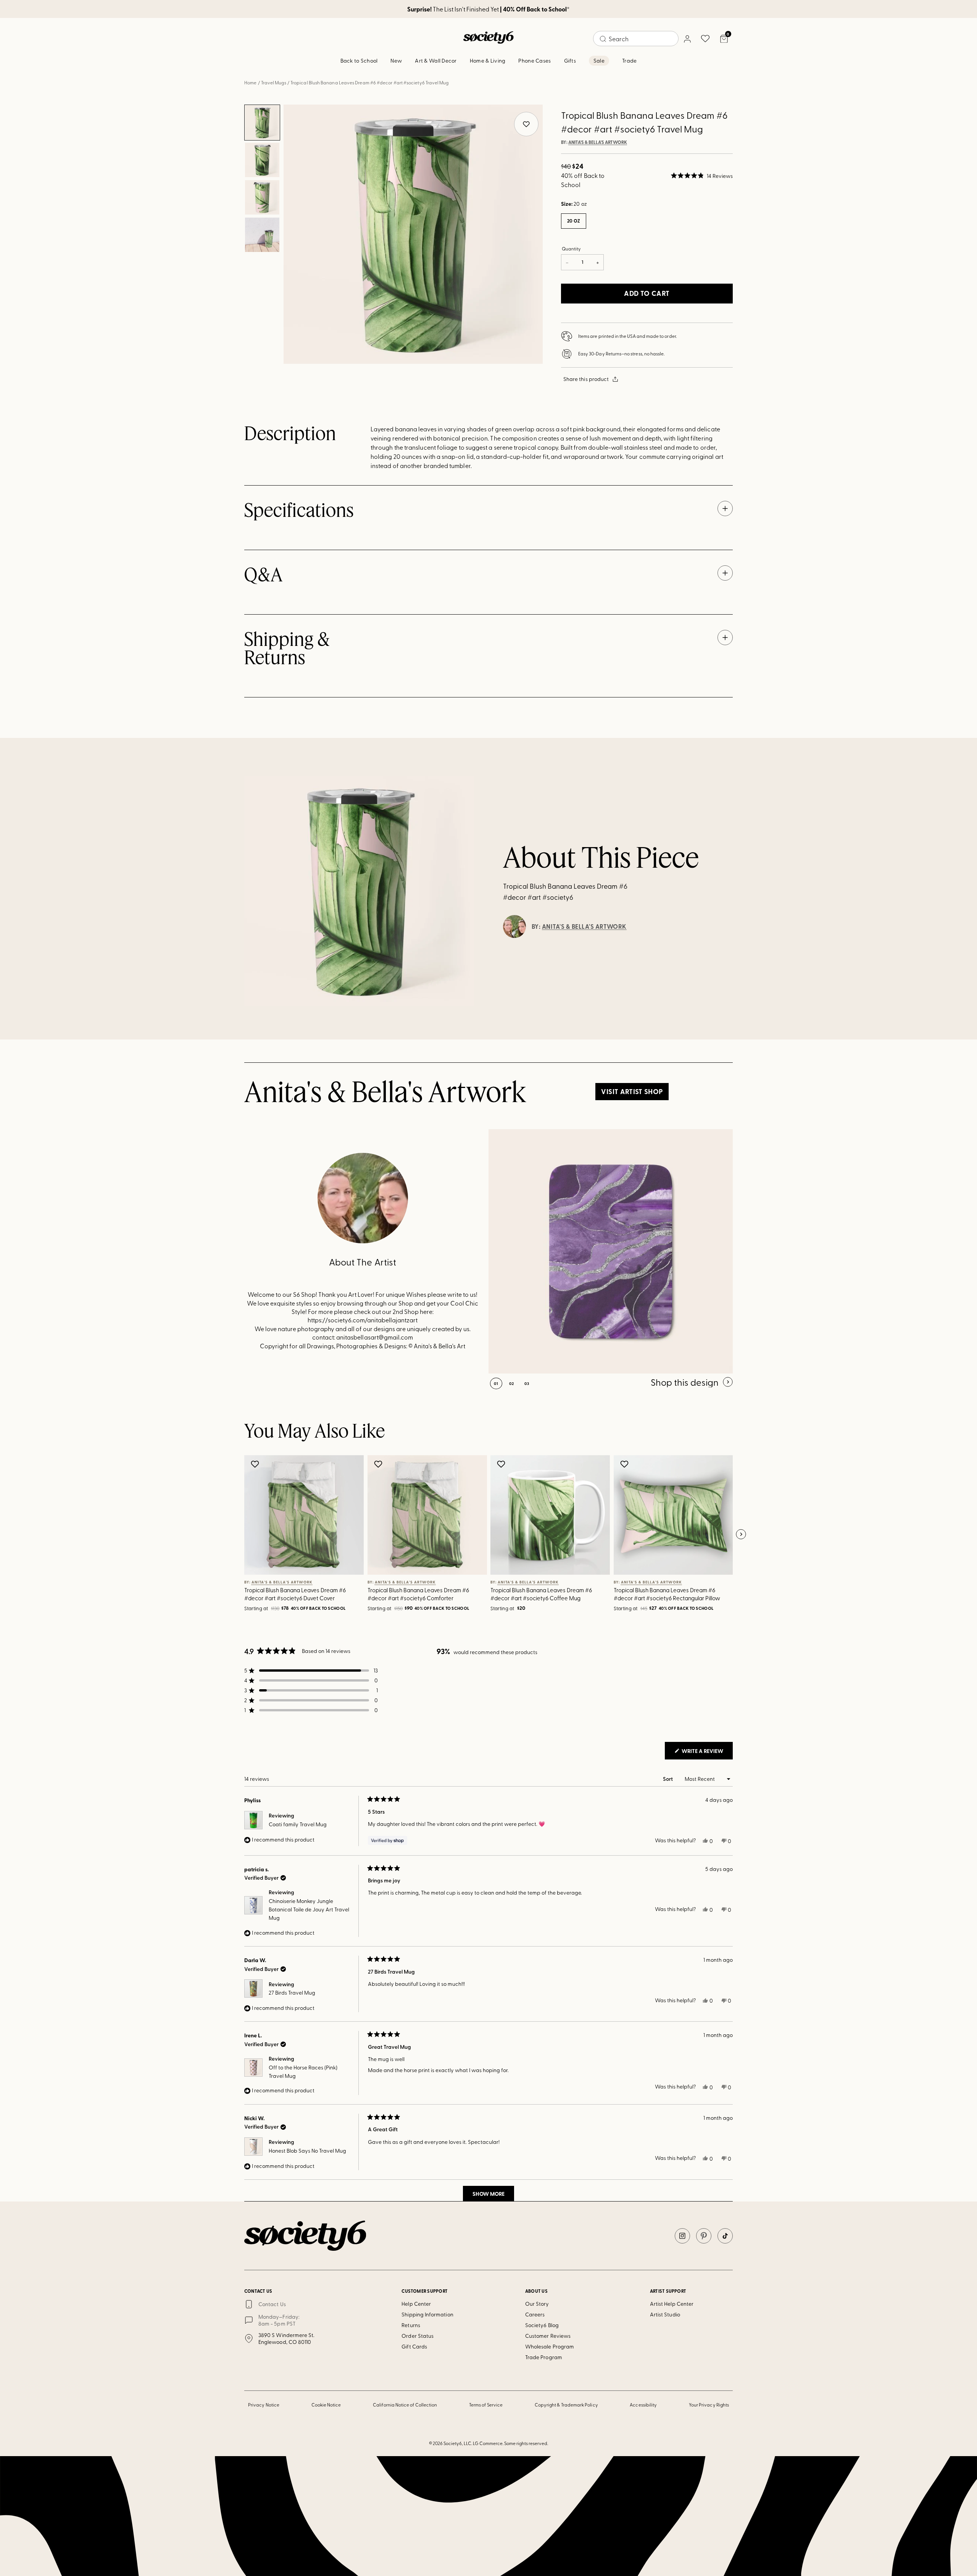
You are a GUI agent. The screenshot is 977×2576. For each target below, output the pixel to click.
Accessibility (643, 2405)
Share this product (586, 379)
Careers (535, 2314)
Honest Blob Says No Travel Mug (307, 2151)
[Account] (687, 39)
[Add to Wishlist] (256, 1464)
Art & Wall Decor (436, 61)
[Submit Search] (603, 39)
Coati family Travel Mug (298, 1824)
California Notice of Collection (405, 2405)
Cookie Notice (326, 2405)
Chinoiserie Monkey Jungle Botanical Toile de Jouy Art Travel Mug (309, 1909)
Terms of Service (486, 2405)
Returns (411, 2325)
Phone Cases (534, 61)
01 (496, 1383)
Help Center (416, 2304)
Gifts (570, 61)
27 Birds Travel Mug (292, 1993)
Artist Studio (665, 2314)
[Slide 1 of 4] (262, 123)
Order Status (418, 2336)
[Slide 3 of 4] (262, 197)
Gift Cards (414, 2346)
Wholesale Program (550, 2346)
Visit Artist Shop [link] (632, 1091)
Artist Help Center (672, 2304)
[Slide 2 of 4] (262, 160)
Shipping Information (427, 2314)
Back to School (359, 61)
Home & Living (488, 61)
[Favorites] (705, 39)
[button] (702, 176)
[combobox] (636, 39)
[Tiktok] (725, 2236)
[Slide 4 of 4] (262, 235)
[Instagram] (682, 2236)
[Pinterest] (704, 2236)
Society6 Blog (542, 2325)
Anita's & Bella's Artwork (598, 142)
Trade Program (544, 2357)
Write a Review (707, 1753)
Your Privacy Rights (709, 2405)
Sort (668, 1779)
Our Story (537, 2304)
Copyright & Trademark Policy (566, 2405)
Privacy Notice (264, 2405)
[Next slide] (741, 1535)
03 (527, 1383)
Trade (629, 61)
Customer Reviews (548, 2336)
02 (512, 1383)
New (396, 61)
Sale (599, 61)
